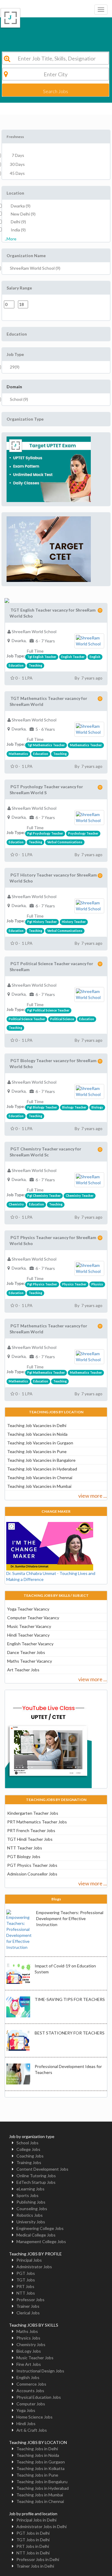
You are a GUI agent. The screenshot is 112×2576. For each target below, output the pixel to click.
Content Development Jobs (42, 2169)
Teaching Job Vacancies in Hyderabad (42, 1469)
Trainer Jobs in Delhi (35, 2566)
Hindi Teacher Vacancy (28, 1635)
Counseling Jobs (32, 2209)
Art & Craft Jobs (32, 2430)
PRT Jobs (25, 2286)
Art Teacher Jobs (23, 1670)
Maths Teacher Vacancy (30, 1661)
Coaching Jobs (30, 2156)
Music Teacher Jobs (35, 2358)
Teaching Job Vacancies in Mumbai (39, 1486)
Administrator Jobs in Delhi (42, 2526)
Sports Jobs (27, 2195)
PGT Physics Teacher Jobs (32, 1865)
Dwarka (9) (21, 206)
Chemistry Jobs (31, 2344)
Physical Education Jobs (39, 2397)
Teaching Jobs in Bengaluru (42, 2482)
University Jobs (31, 2222)
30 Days (17, 164)
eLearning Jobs (30, 2189)
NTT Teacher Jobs (25, 1848)
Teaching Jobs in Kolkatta (40, 2468)
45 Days (17, 173)
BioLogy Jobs (29, 2351)
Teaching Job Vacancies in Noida (37, 1434)
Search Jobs (56, 91)
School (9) (19, 399)
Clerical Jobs (28, 2313)
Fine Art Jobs (29, 2364)
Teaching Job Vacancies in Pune (37, 1451)
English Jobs (28, 2377)
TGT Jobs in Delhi (33, 2540)
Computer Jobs (31, 2404)
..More (11, 239)
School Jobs (27, 2143)
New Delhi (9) (23, 214)
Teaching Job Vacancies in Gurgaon (40, 1443)
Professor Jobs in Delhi (38, 2559)
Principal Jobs (29, 2260)
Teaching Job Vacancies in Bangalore (41, 1460)
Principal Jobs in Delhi (36, 2520)
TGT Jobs (26, 2280)
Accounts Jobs (30, 2391)
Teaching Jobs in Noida (38, 2455)
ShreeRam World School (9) (35, 268)
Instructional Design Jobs (40, 2371)
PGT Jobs (26, 2273)
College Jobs (28, 2149)
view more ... (93, 1496)
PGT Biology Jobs (24, 1856)
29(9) (15, 367)
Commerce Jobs (31, 2384)
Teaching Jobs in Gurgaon (41, 2462)
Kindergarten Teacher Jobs (33, 1813)
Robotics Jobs (30, 2215)
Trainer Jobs (28, 2306)
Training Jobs (29, 2162)
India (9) (18, 230)
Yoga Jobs (26, 2410)
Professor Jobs (30, 2300)
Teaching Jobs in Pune (37, 2475)
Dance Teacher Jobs (26, 1652)
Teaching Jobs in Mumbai (40, 2495)
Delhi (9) (18, 222)
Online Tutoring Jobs (36, 2176)
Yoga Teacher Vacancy (28, 1609)
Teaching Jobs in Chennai (40, 2501)
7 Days (17, 155)
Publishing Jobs (31, 2202)
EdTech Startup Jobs (36, 2182)
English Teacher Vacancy (30, 1644)
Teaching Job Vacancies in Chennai (40, 1477)
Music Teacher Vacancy (29, 1626)
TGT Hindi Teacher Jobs (30, 1839)
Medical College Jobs (36, 2235)
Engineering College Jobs (40, 2228)
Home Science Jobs (34, 2417)
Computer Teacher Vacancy (33, 1618)
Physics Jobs (28, 2338)
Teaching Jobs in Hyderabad (43, 2488)
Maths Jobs (27, 2331)
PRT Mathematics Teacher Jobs (37, 1822)
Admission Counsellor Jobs (32, 1874)
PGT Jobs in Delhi (33, 2533)
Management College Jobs (41, 2241)
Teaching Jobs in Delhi (37, 2449)
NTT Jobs (26, 2293)
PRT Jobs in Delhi (33, 2546)
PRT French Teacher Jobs (31, 1830)
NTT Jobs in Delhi (33, 2553)
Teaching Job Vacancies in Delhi (37, 1425)
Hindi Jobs (26, 2423)
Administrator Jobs (34, 2267)
